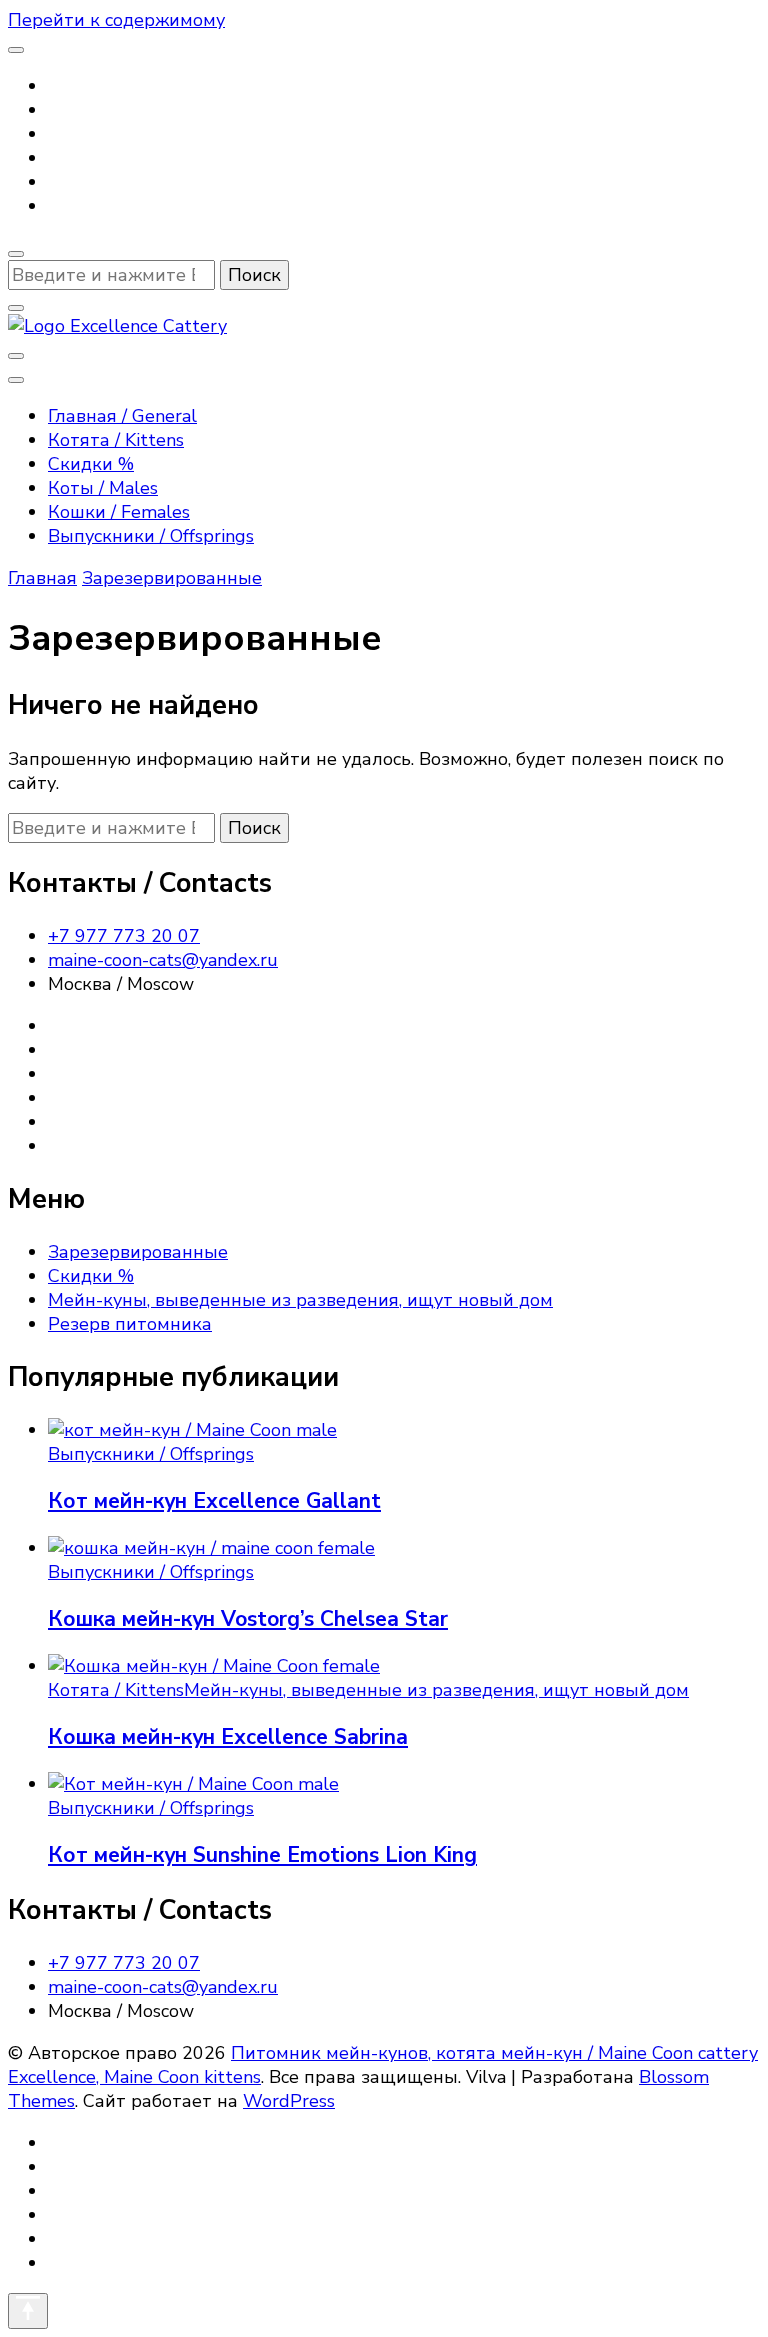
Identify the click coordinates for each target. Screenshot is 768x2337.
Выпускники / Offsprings (151, 536)
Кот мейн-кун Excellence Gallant (214, 1501)
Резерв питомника (130, 1324)
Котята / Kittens (116, 440)
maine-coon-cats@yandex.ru (163, 960)
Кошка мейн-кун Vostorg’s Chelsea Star (248, 1619)
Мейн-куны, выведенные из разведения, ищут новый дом (300, 1300)
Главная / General (122, 416)
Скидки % (91, 464)
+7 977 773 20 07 (124, 936)
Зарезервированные (138, 1252)
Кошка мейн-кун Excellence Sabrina (228, 1737)
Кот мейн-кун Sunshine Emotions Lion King (262, 1855)
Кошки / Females (119, 512)
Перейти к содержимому (116, 20)
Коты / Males (103, 488)
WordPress (289, 2101)
